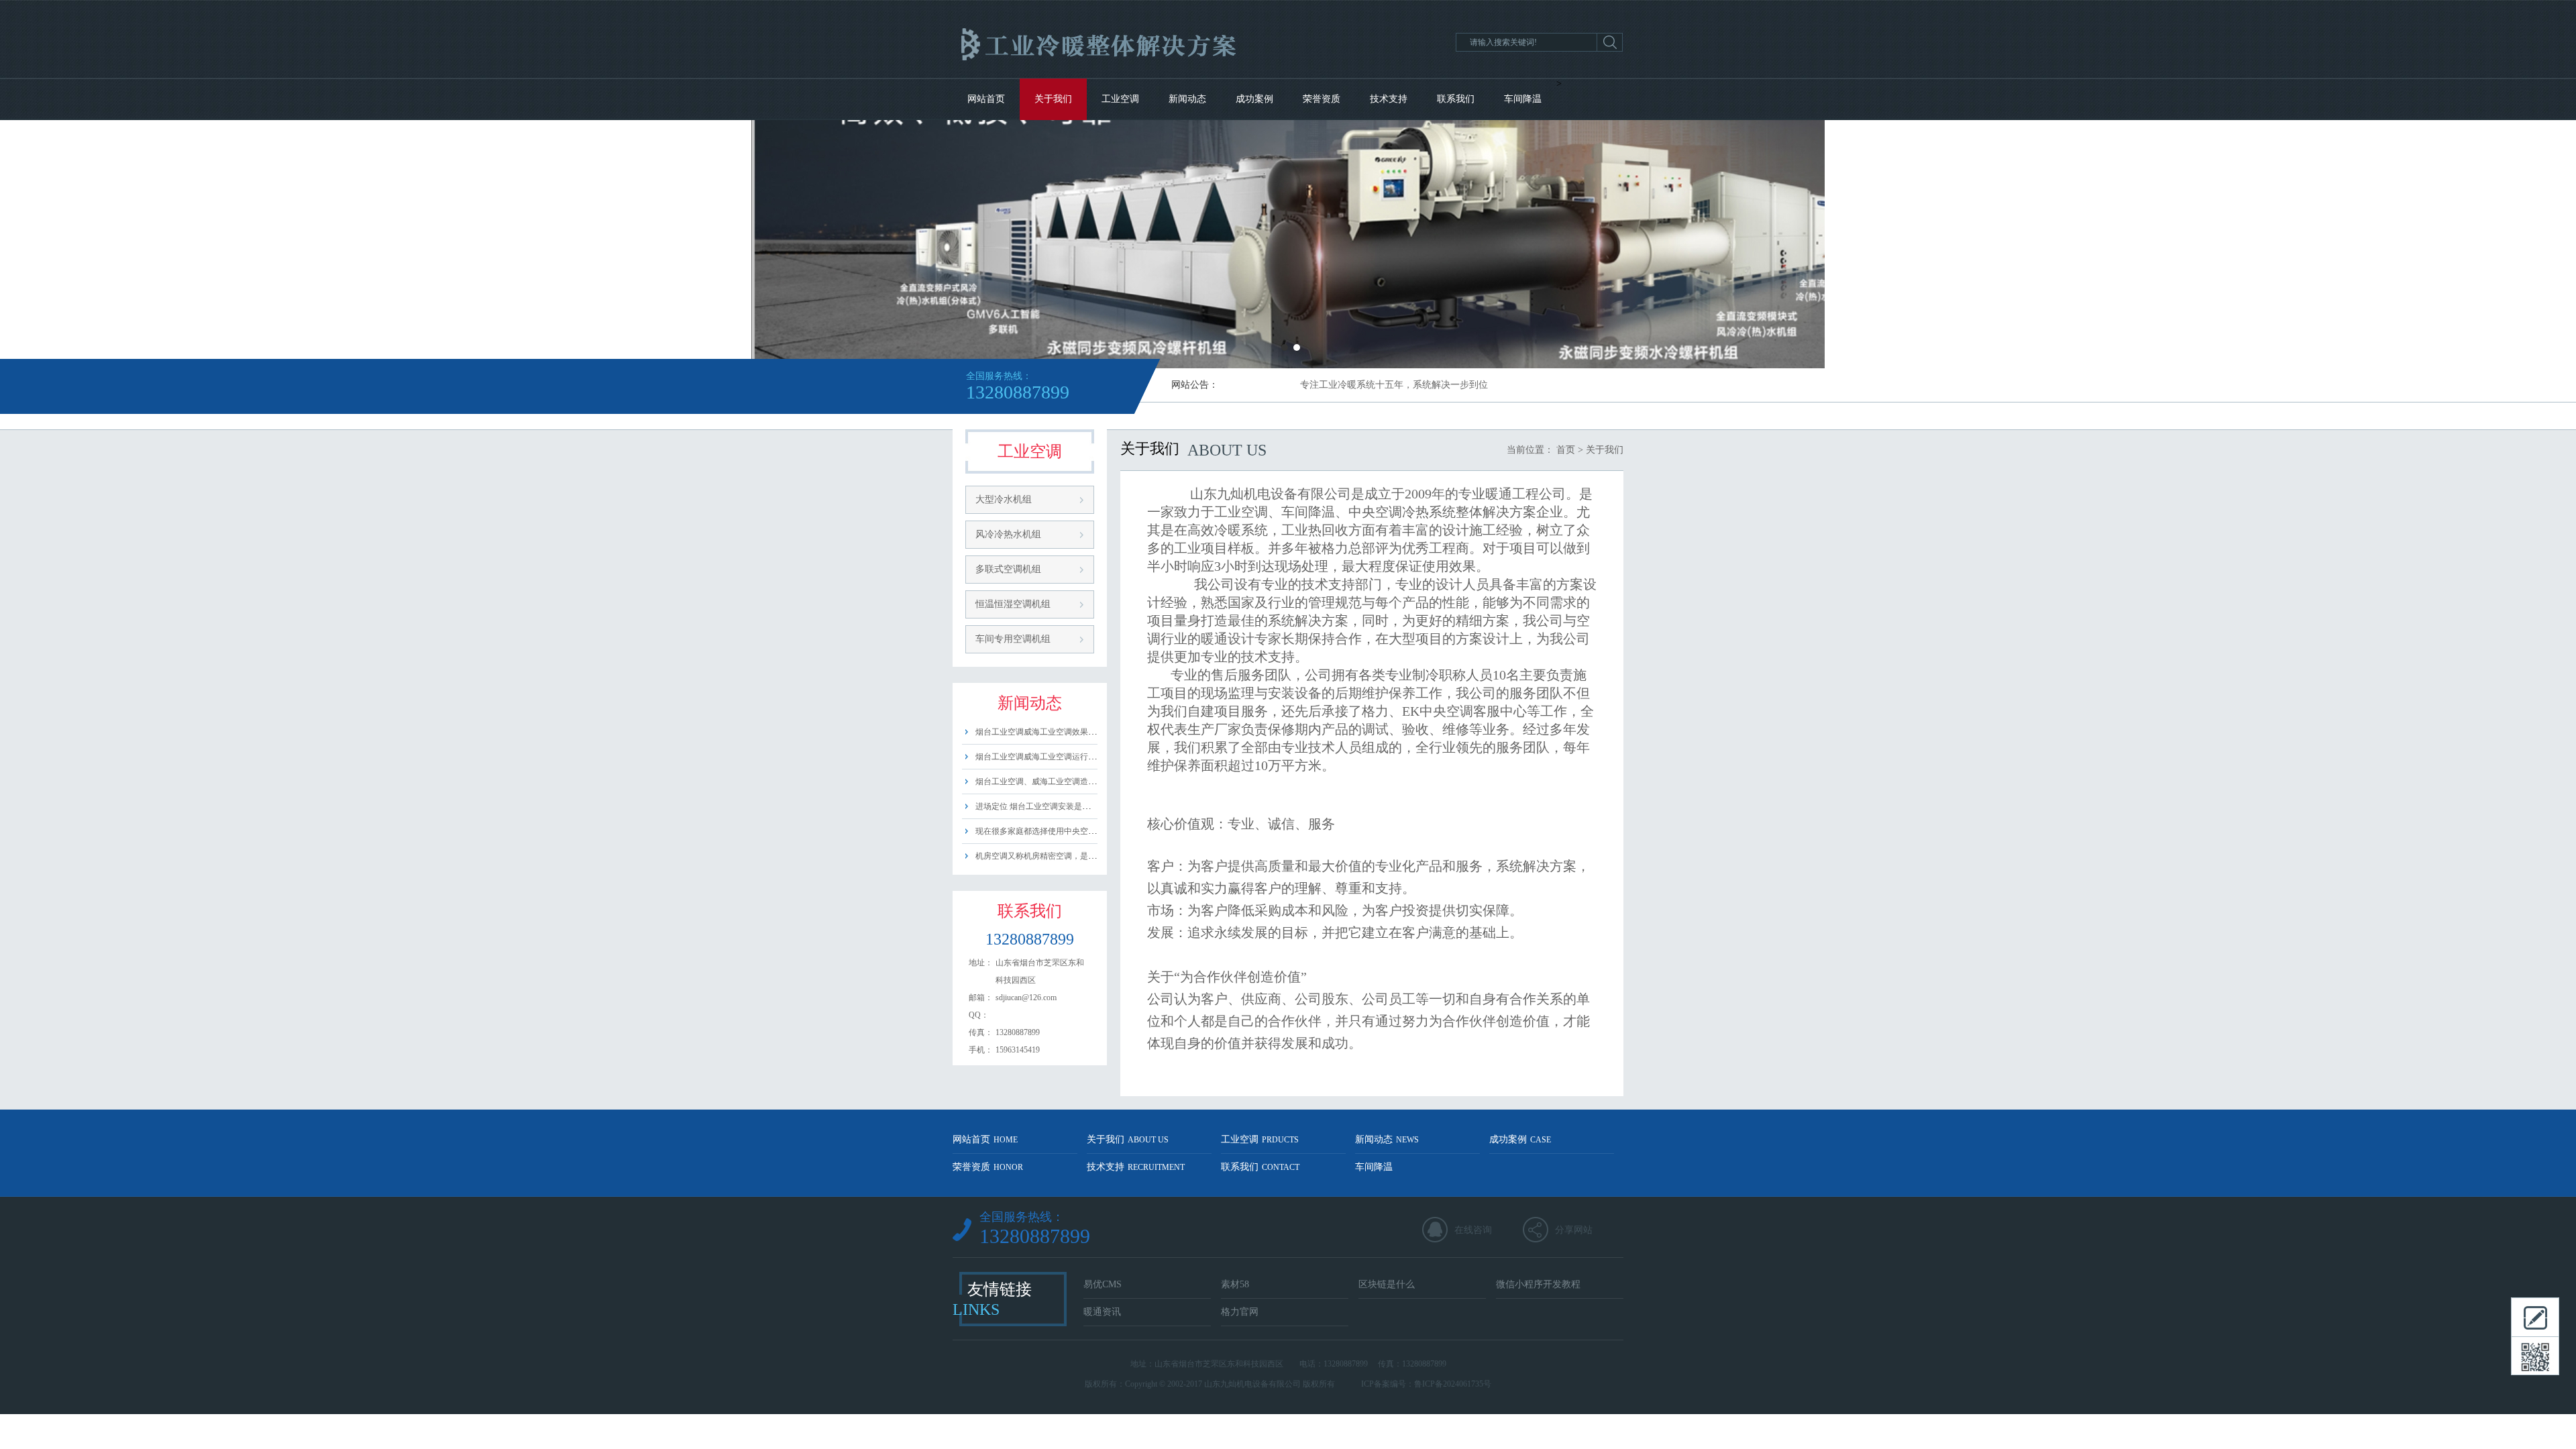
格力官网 (1240, 1312)
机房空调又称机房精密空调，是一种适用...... (1054, 856)
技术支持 (1389, 99)
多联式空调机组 (1008, 569)
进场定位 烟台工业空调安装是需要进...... (1047, 806)
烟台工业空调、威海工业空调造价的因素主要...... (1062, 782)
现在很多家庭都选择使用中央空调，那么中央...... (1062, 831)
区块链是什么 (1387, 1284)
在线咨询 (1473, 1230)
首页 (1566, 450)
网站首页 (986, 99)
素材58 (1235, 1284)
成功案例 (1254, 99)
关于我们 (1053, 99)
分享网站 (1574, 1230)
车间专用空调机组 (1013, 639)
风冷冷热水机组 (1008, 534)
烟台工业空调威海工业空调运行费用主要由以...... (1062, 757)
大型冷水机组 (1004, 499)
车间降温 (1523, 99)
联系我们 (1456, 99)
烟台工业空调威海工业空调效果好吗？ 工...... (1055, 732)
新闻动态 (1187, 99)
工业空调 (1120, 99)
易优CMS (1103, 1284)
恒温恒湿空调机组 (1013, 604)
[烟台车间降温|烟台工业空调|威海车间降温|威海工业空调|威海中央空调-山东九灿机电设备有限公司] (1152, 75)
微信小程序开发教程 (1538, 1284)
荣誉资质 (1322, 99)
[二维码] (2535, 1356)
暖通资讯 (1102, 1312)
